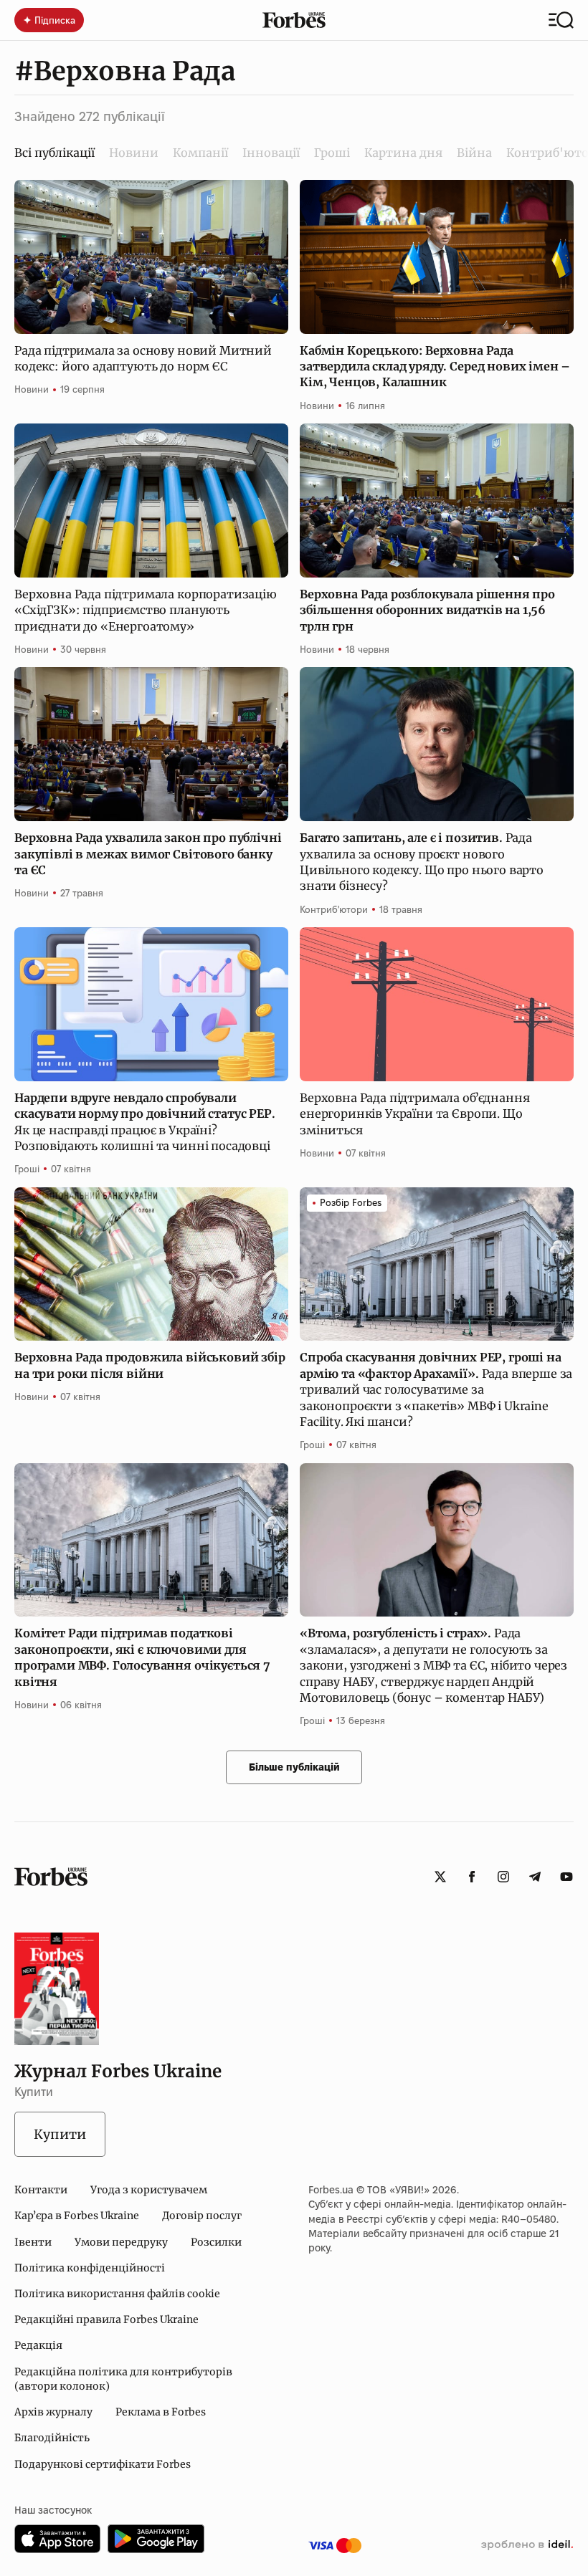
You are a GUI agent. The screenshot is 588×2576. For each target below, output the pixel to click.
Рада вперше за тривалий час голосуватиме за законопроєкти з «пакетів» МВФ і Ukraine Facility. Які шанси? (436, 1389)
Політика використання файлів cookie (117, 2294)
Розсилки (216, 2242)
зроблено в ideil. (527, 2545)
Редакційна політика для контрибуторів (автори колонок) (123, 2379)
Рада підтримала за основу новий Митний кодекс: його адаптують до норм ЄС (143, 358)
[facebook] (472, 1877)
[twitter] (440, 1877)
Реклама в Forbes (161, 2412)
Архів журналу (53, 2412)
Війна (474, 153)
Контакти (41, 2190)
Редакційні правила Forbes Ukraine (106, 2319)
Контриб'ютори (334, 909)
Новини (134, 153)
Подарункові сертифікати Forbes (103, 2464)
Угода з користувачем (149, 2190)
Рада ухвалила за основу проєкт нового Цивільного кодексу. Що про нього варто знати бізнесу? (422, 862)
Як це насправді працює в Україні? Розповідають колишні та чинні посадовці (145, 1122)
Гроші (332, 153)
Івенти (33, 2242)
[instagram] (503, 1877)
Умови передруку (121, 2242)
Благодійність (52, 2438)
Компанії (200, 153)
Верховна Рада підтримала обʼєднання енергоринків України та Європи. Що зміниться (414, 1114)
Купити (60, 2134)
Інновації (271, 153)
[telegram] (535, 1877)
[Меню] (561, 20)
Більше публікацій (294, 1767)
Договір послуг (202, 2216)
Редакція (38, 2345)
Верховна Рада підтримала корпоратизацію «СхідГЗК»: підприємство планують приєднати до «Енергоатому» (146, 610)
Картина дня (403, 153)
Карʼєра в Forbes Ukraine (77, 2216)
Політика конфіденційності (90, 2268)
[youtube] (566, 1877)
